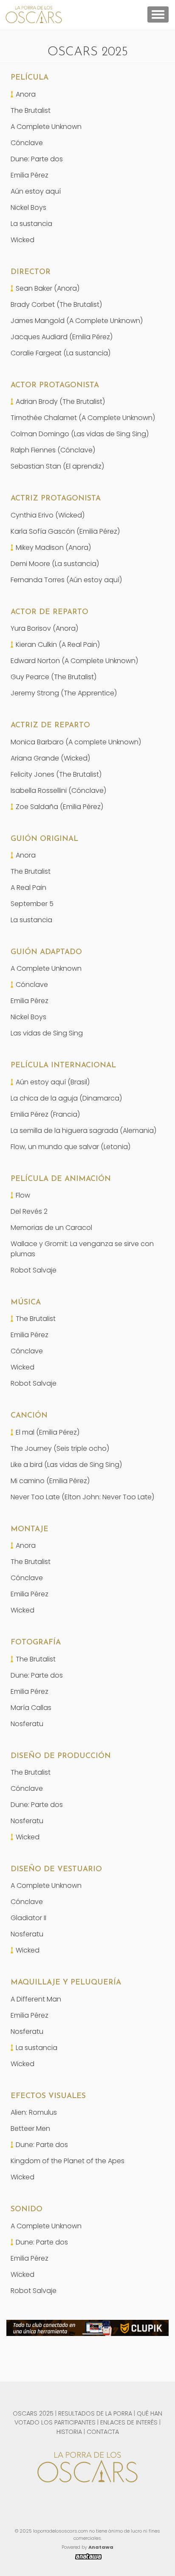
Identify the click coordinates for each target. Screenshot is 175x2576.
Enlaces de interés (129, 2422)
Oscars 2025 (33, 2413)
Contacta (103, 2432)
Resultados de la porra (95, 2413)
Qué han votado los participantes (88, 2418)
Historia (69, 2432)
